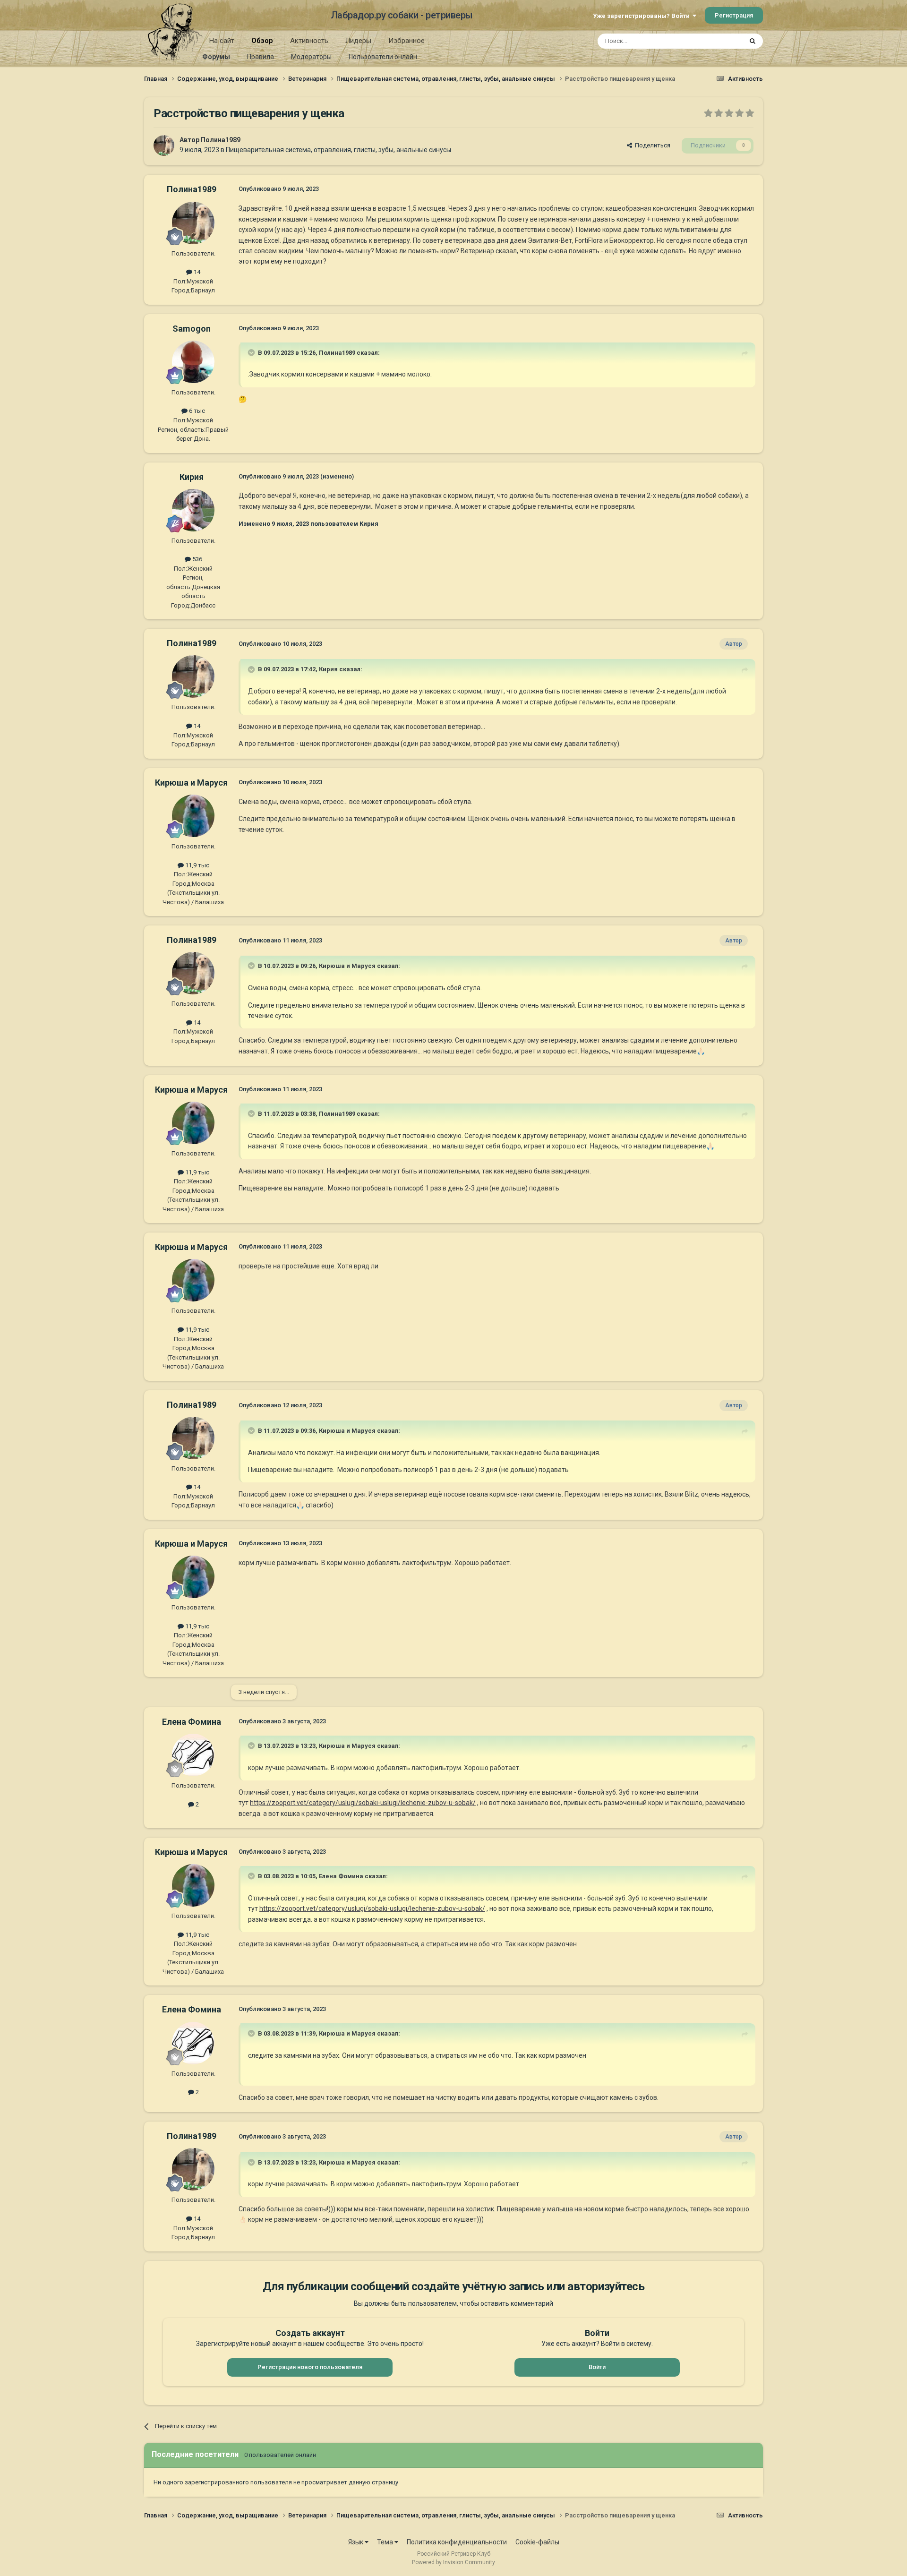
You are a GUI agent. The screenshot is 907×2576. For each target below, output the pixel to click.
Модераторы (311, 57)
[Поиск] (753, 41)
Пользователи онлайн (383, 57)
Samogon (192, 329)
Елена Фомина (192, 1722)
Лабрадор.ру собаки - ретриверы (402, 15)
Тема (386, 2542)
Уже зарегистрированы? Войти (643, 16)
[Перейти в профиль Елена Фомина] (193, 1755)
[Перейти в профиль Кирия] (193, 510)
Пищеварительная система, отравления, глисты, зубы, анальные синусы (338, 150)
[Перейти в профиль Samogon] (193, 362)
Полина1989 (221, 140)
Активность (309, 41)
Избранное (406, 41)
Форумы (216, 57)
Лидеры (358, 41)
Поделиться (651, 145)
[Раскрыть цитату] (252, 352)
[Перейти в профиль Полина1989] (164, 145)
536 (197, 559)
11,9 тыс (197, 865)
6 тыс (196, 411)
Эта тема (717, 41)
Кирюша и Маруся (191, 783)
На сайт (222, 41)
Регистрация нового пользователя (310, 2367)
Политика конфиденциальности (457, 2542)
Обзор (262, 41)
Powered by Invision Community (453, 2562)
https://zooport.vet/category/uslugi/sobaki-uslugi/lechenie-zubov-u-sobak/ (363, 1803)
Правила (261, 57)
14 (196, 272)
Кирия (192, 477)
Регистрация (734, 15)
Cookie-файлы (537, 2542)
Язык (356, 2542)
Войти (597, 2367)
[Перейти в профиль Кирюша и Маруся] (193, 816)
